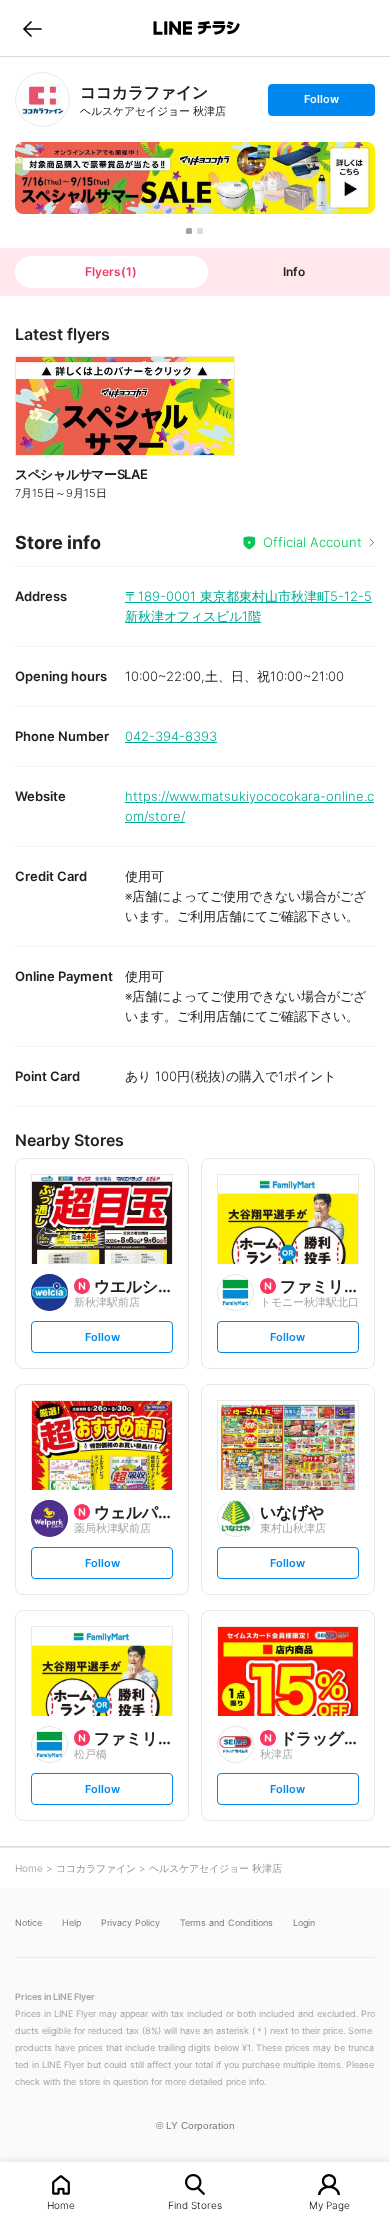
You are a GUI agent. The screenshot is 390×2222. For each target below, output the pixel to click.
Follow (321, 103)
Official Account (312, 542)
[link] (42, 99)
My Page (329, 2204)
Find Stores (195, 2204)
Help (71, 1922)
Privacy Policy (130, 1922)
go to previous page (32, 28)
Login (304, 1922)
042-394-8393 (171, 736)
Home (61, 2204)
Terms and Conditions (226, 1922)
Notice (28, 1922)
